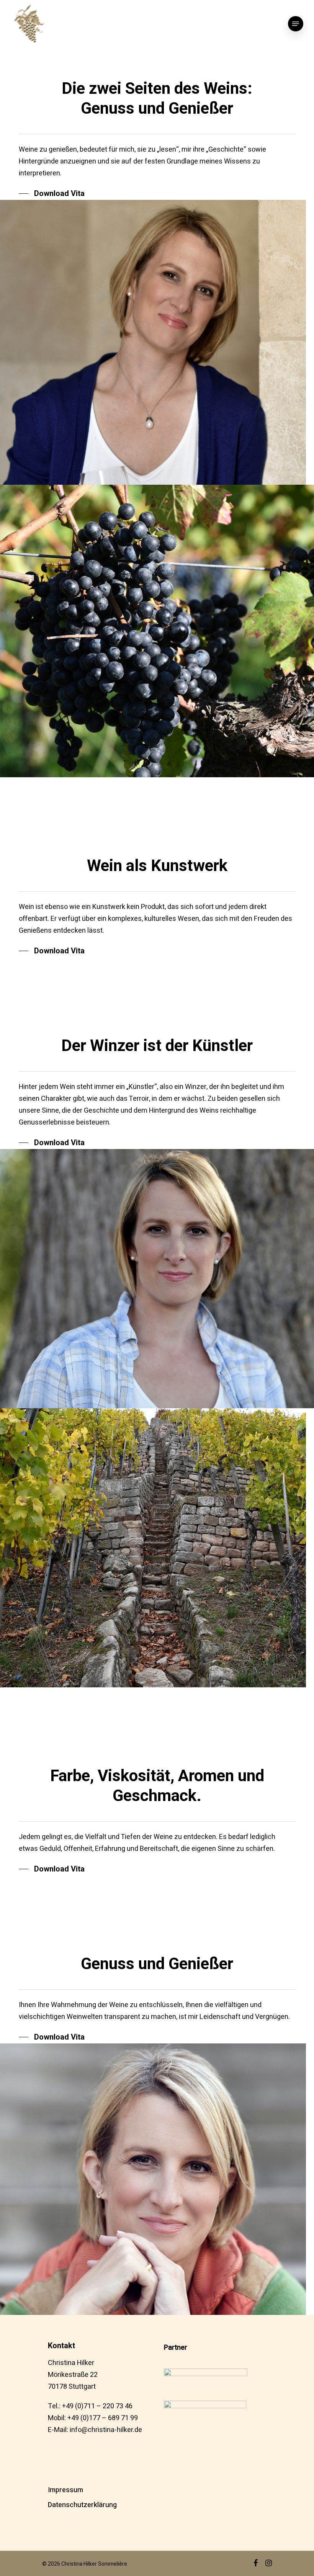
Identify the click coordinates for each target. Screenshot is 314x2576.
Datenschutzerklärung (82, 2505)
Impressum (65, 2490)
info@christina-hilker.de (106, 2430)
